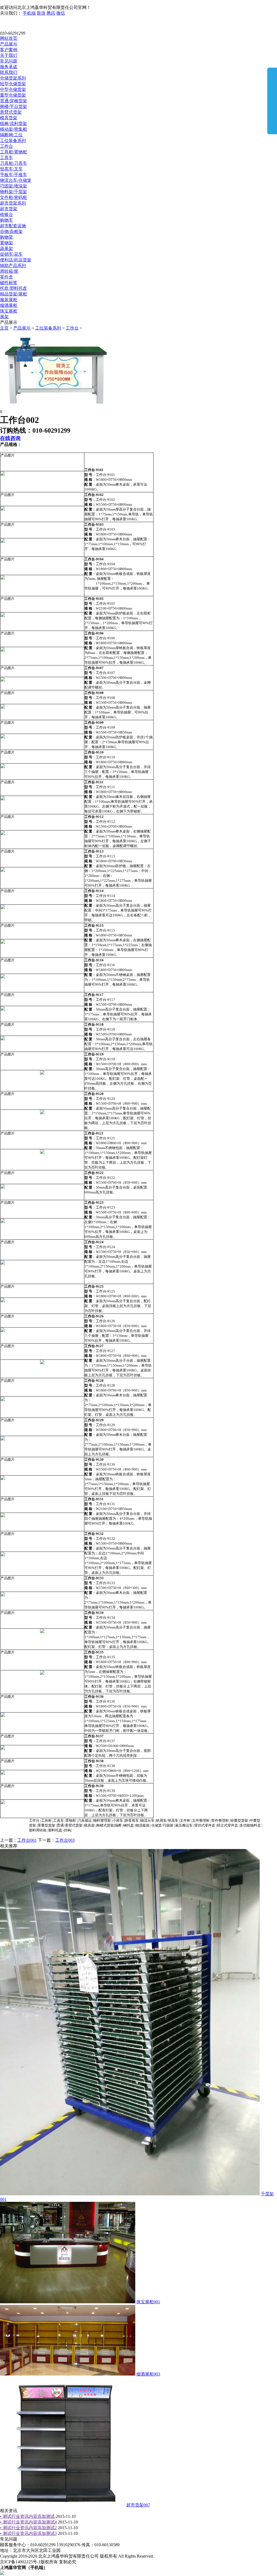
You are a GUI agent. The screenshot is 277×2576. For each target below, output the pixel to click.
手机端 (29, 13)
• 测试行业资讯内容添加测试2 (28, 2528)
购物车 (6, 220)
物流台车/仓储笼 (16, 180)
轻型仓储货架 (13, 84)
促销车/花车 (11, 254)
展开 (272, 101)
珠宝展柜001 (148, 2302)
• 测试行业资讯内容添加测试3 (28, 2533)
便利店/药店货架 (16, 260)
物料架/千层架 (14, 192)
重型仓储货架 (13, 95)
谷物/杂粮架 (11, 231)
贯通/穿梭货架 (14, 101)
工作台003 (65, 1840)
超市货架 (9, 209)
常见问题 (9, 61)
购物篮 (6, 237)
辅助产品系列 (13, 266)
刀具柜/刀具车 (14, 163)
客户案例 (9, 50)
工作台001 (27, 1840)
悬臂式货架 (11, 112)
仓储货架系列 (13, 78)
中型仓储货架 (13, 89)
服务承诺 (9, 67)
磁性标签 (9, 283)
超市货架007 (138, 2505)
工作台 (6, 146)
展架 (4, 317)
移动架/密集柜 (14, 129)
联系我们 (9, 72)
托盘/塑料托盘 (14, 288)
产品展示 (9, 44)
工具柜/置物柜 (14, 152)
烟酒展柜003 (148, 2374)
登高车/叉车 (11, 169)
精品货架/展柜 (14, 294)
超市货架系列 (13, 203)
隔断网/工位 (11, 135)
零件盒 (6, 277)
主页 (4, 328)
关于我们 (9, 55)
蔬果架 (6, 249)
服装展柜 (9, 300)
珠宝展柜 (9, 311)
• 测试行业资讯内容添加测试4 (28, 2522)
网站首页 (9, 38)
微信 (61, 13)
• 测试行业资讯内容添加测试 (27, 2516)
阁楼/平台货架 (14, 106)
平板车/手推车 (14, 175)
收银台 (6, 214)
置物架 (6, 243)
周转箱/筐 (9, 271)
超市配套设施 (13, 226)
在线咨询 (10, 438)
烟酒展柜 (9, 305)
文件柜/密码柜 (14, 197)
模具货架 (9, 118)
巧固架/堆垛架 (14, 186)
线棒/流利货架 (14, 124)
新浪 (41, 13)
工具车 (6, 158)
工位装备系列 (13, 141)
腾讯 (51, 13)
